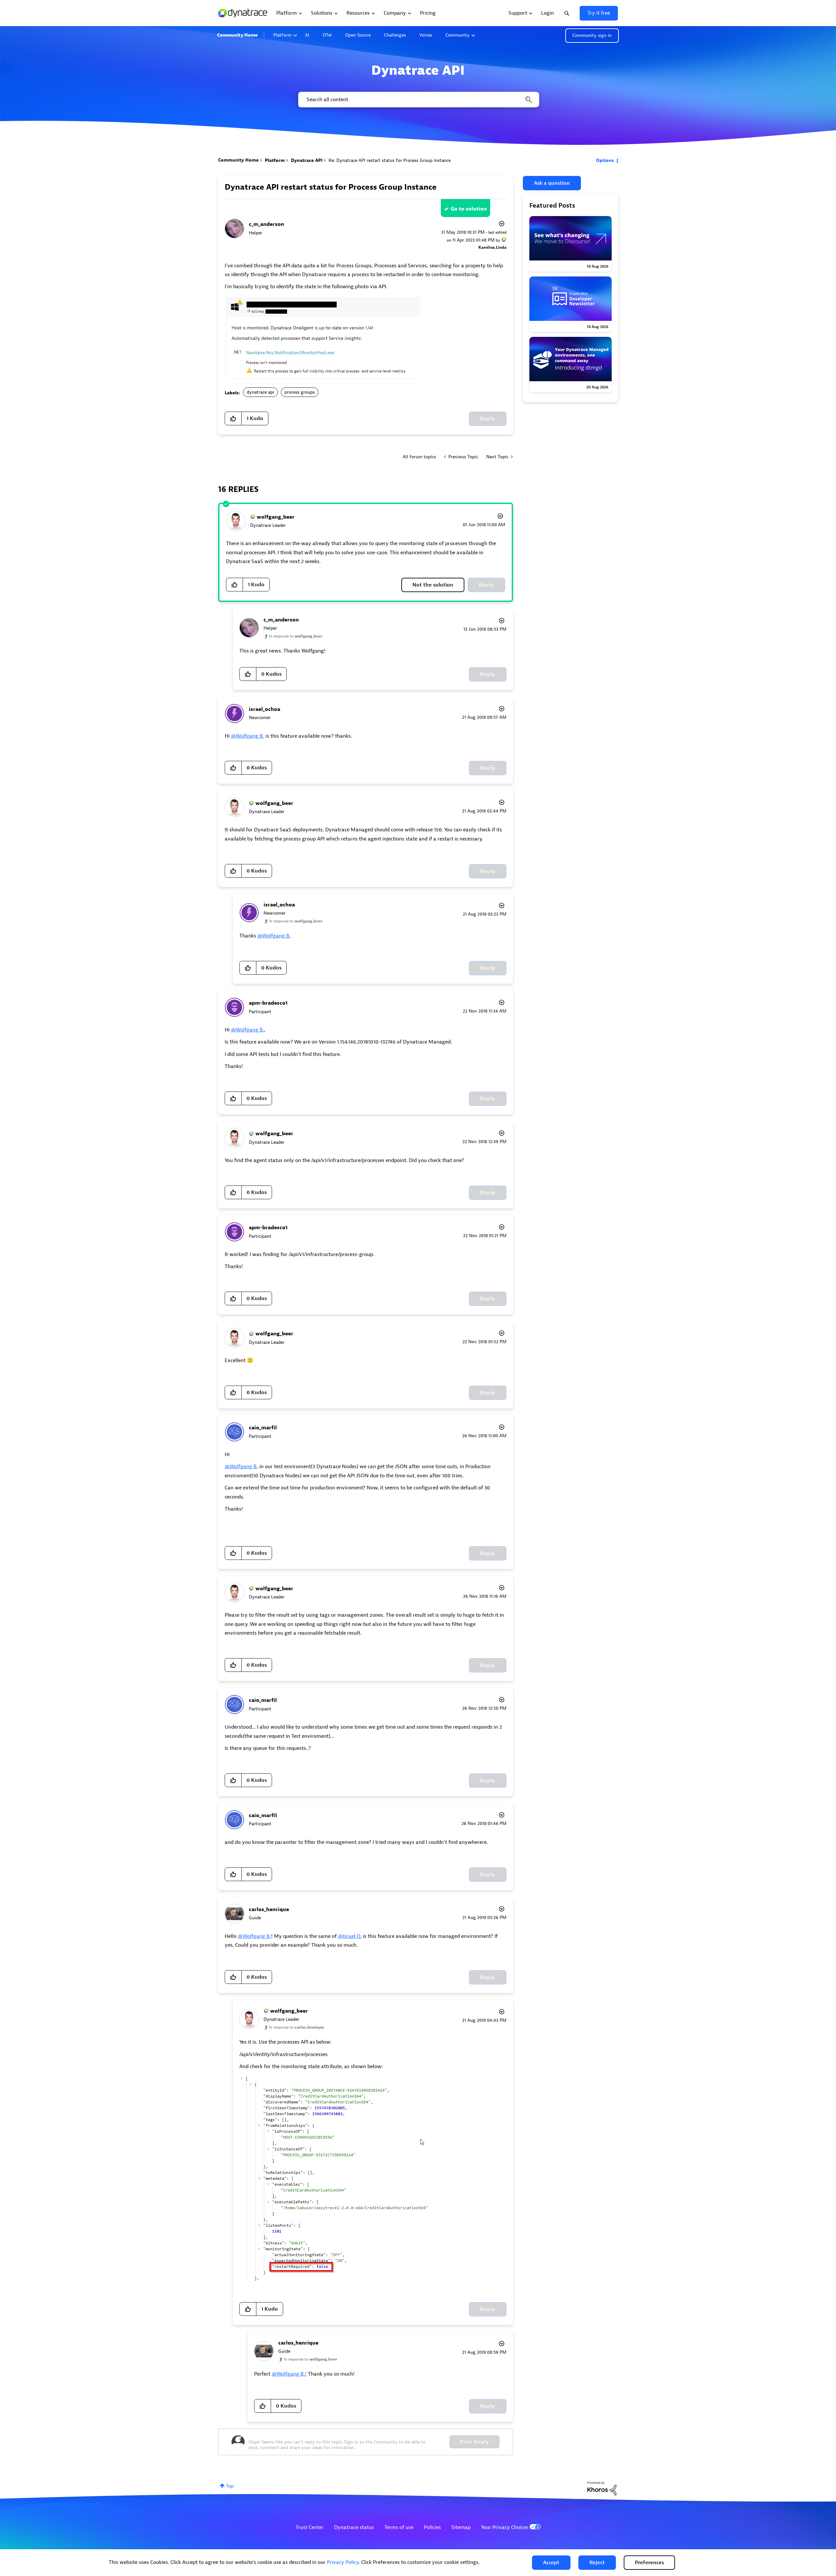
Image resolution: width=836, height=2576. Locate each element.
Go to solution (469, 209)
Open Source (358, 35)
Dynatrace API (307, 160)
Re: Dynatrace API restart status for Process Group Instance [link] (390, 160)
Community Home (237, 35)
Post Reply (474, 2442)
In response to (296, 636)
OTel (327, 35)
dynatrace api (260, 392)
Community (458, 35)
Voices (426, 35)
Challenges (395, 35)
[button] (551, 2563)
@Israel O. (350, 1936)
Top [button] (230, 2486)
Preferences (649, 2563)
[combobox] (418, 100)
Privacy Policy (343, 2562)
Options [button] (605, 160)
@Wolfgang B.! (289, 2374)
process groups (300, 392)
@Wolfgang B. (248, 736)
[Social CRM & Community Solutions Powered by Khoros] (602, 2488)
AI (307, 35)
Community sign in (592, 35)
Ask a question (552, 183)
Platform (282, 35)
